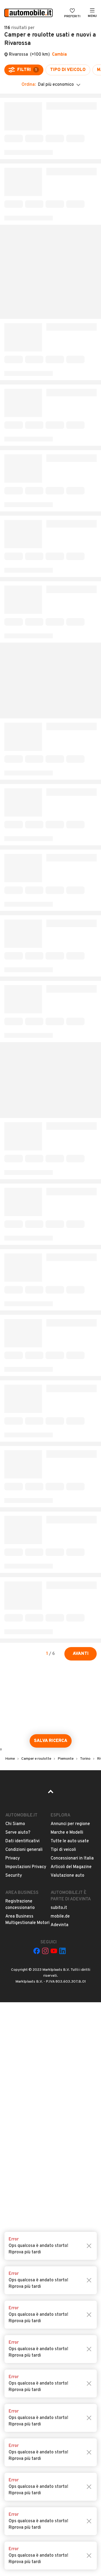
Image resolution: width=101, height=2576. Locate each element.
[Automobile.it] (29, 13)
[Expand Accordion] (50, 163)
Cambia (59, 55)
